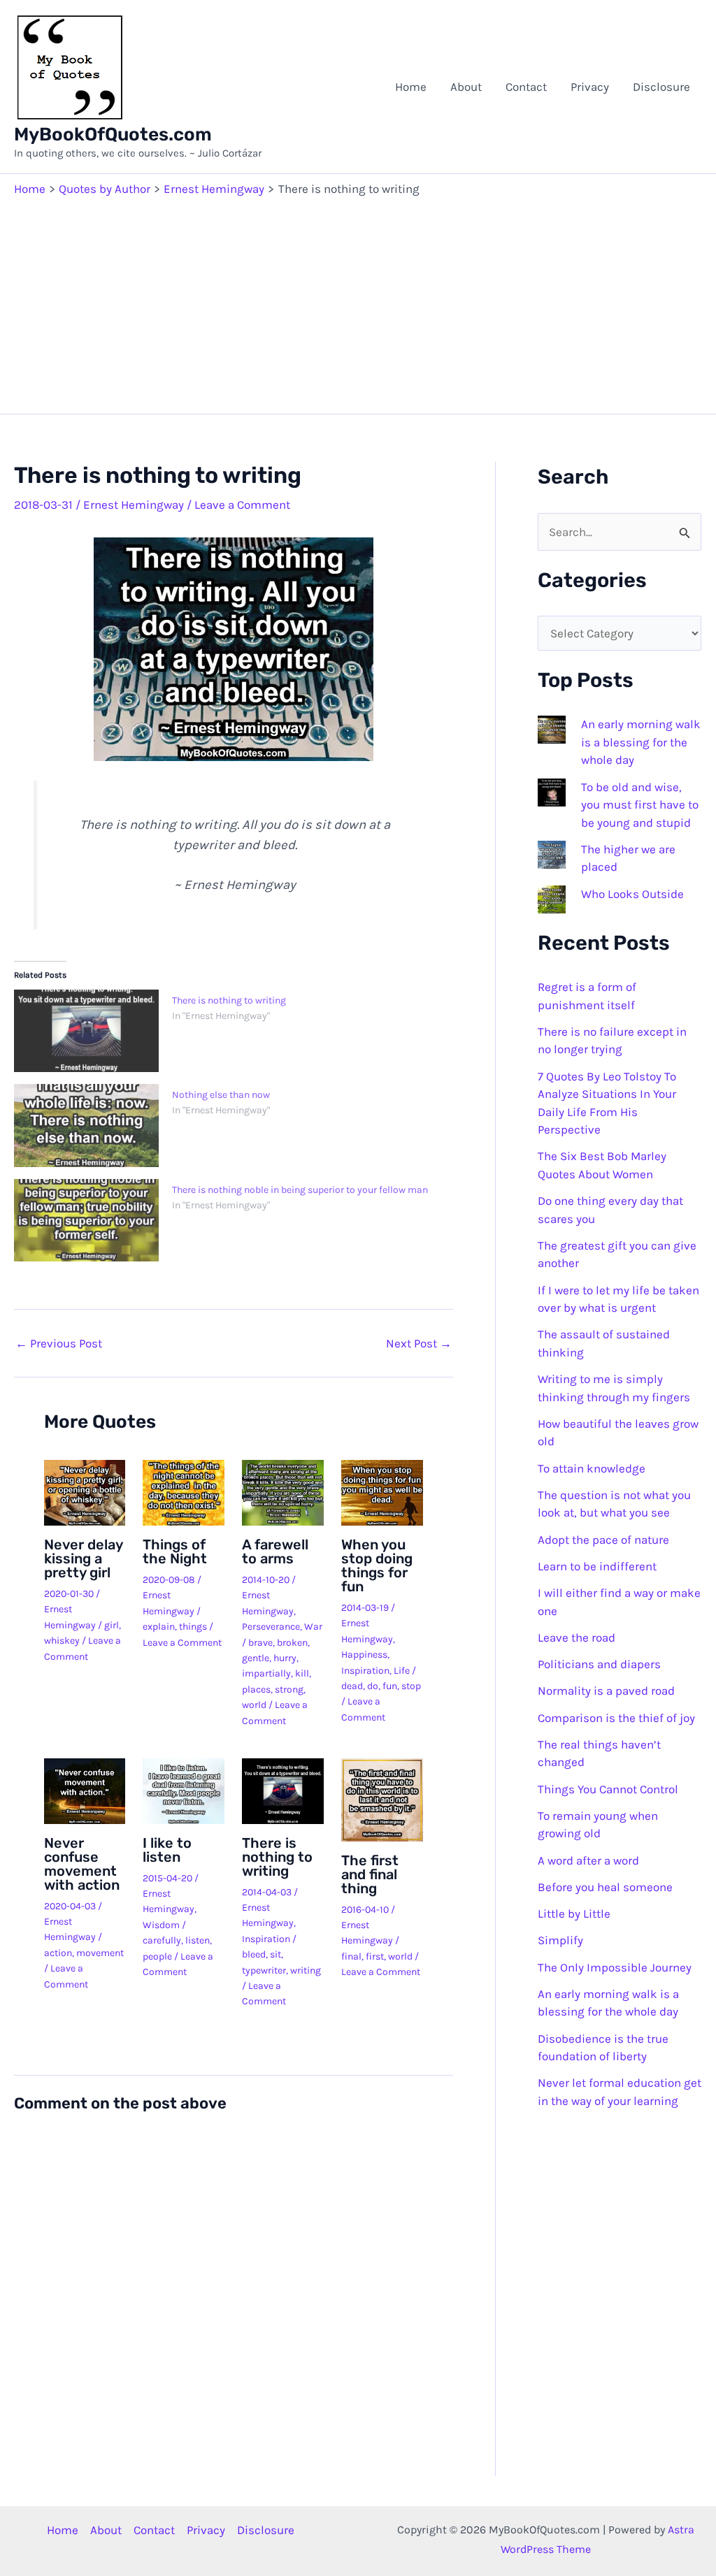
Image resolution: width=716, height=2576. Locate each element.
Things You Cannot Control (608, 1789)
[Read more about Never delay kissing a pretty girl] (85, 1491)
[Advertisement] (358, 302)
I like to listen (167, 1850)
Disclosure (661, 87)
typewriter (264, 1970)
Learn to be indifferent (597, 1566)
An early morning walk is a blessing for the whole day (641, 742)
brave (260, 1643)
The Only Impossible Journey (615, 1967)
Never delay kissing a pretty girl (83, 1558)
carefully (162, 1940)
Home (411, 87)
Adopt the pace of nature (603, 1540)
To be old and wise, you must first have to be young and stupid (640, 805)
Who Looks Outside (632, 894)
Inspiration (365, 1671)
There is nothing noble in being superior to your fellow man (300, 1190)
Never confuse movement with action (82, 1864)
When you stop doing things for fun (377, 1565)
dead (352, 1686)
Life (402, 1671)
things (193, 1627)
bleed (254, 1954)
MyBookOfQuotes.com (113, 135)
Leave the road (577, 1637)
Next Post (419, 1344)
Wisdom (161, 1925)
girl (112, 1625)
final (351, 1956)
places (256, 1689)
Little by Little (574, 1913)
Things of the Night (175, 1551)
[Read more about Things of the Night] (184, 1491)
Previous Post (59, 1344)
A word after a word (588, 1860)
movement (100, 1953)
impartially (266, 1673)
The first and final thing (370, 1874)
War (313, 1627)
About (466, 87)
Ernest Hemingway (134, 505)
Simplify (560, 1940)
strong (289, 1689)
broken (292, 1643)
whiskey (62, 1641)
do (373, 1686)
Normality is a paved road (606, 1691)
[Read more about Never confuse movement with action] (85, 1790)
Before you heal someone (605, 1887)
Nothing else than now (221, 1095)
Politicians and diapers (599, 1664)
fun (390, 1686)
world (254, 1705)
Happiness (364, 1655)
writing (306, 1970)
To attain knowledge (592, 1468)
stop (411, 1686)
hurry (285, 1658)
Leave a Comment (242, 505)
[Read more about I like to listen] (184, 1790)
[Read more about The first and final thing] (382, 1798)
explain (159, 1627)
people (157, 1956)
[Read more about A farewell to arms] (283, 1491)
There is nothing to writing (229, 1000)
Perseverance (271, 1627)
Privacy (590, 87)
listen (198, 1940)
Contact (526, 87)
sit (275, 1954)
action (58, 1953)
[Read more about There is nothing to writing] (283, 1790)
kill (302, 1673)
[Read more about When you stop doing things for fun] (382, 1491)
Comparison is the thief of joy (616, 1718)
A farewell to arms (275, 1551)
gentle (256, 1658)
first (375, 1956)
